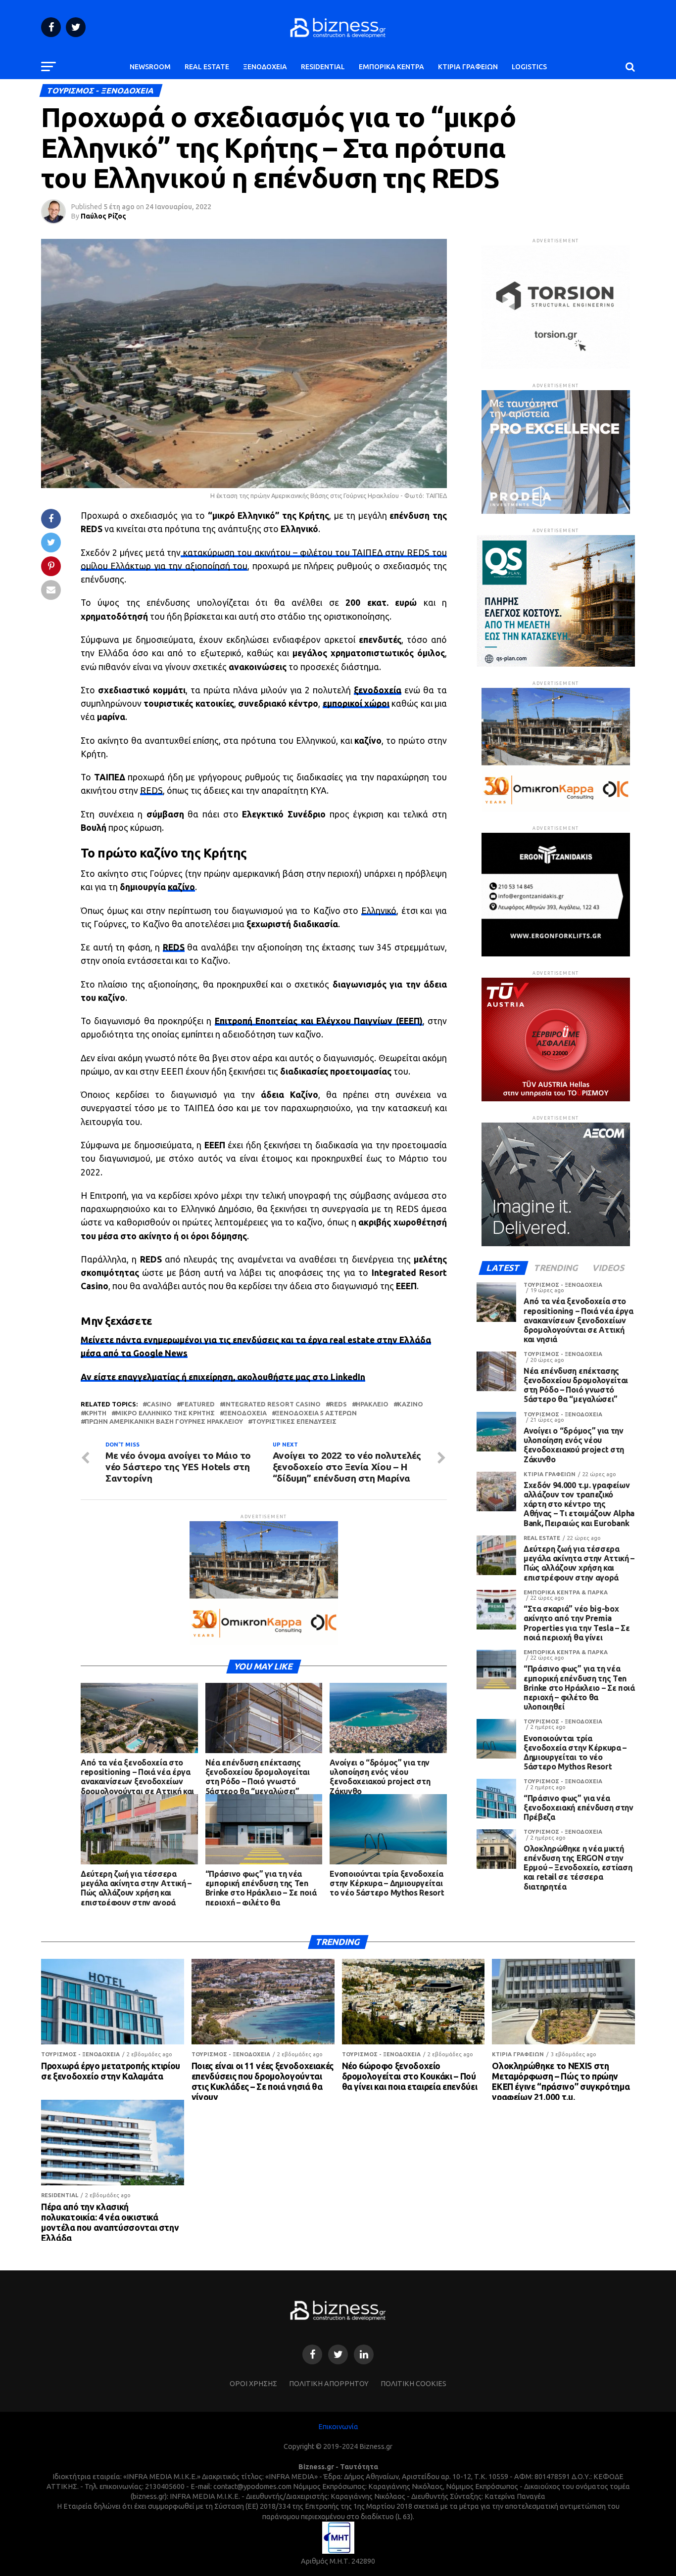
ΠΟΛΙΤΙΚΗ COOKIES (413, 2384)
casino (159, 1404)
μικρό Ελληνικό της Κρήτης (165, 1413)
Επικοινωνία (338, 2427)
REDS (151, 791)
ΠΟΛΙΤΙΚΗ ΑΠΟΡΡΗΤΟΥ (329, 2384)
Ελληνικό (379, 911)
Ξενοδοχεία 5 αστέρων (316, 1413)
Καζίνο (410, 1404)
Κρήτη (96, 1413)
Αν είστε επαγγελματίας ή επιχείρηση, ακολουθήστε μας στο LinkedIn (223, 1377)
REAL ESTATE (207, 67)
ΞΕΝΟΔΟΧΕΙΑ (265, 67)
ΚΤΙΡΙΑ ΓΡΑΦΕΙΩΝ (468, 67)
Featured (198, 1404)
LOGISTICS (529, 67)
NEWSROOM (150, 67)
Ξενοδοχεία (245, 1413)
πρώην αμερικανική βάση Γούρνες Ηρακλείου (164, 1422)
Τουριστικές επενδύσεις (294, 1422)
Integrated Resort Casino (272, 1404)
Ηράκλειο (372, 1404)
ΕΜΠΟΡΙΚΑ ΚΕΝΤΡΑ (391, 67)
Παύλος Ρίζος (103, 216)
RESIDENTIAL (323, 67)
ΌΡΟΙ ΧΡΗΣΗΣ (253, 2384)
